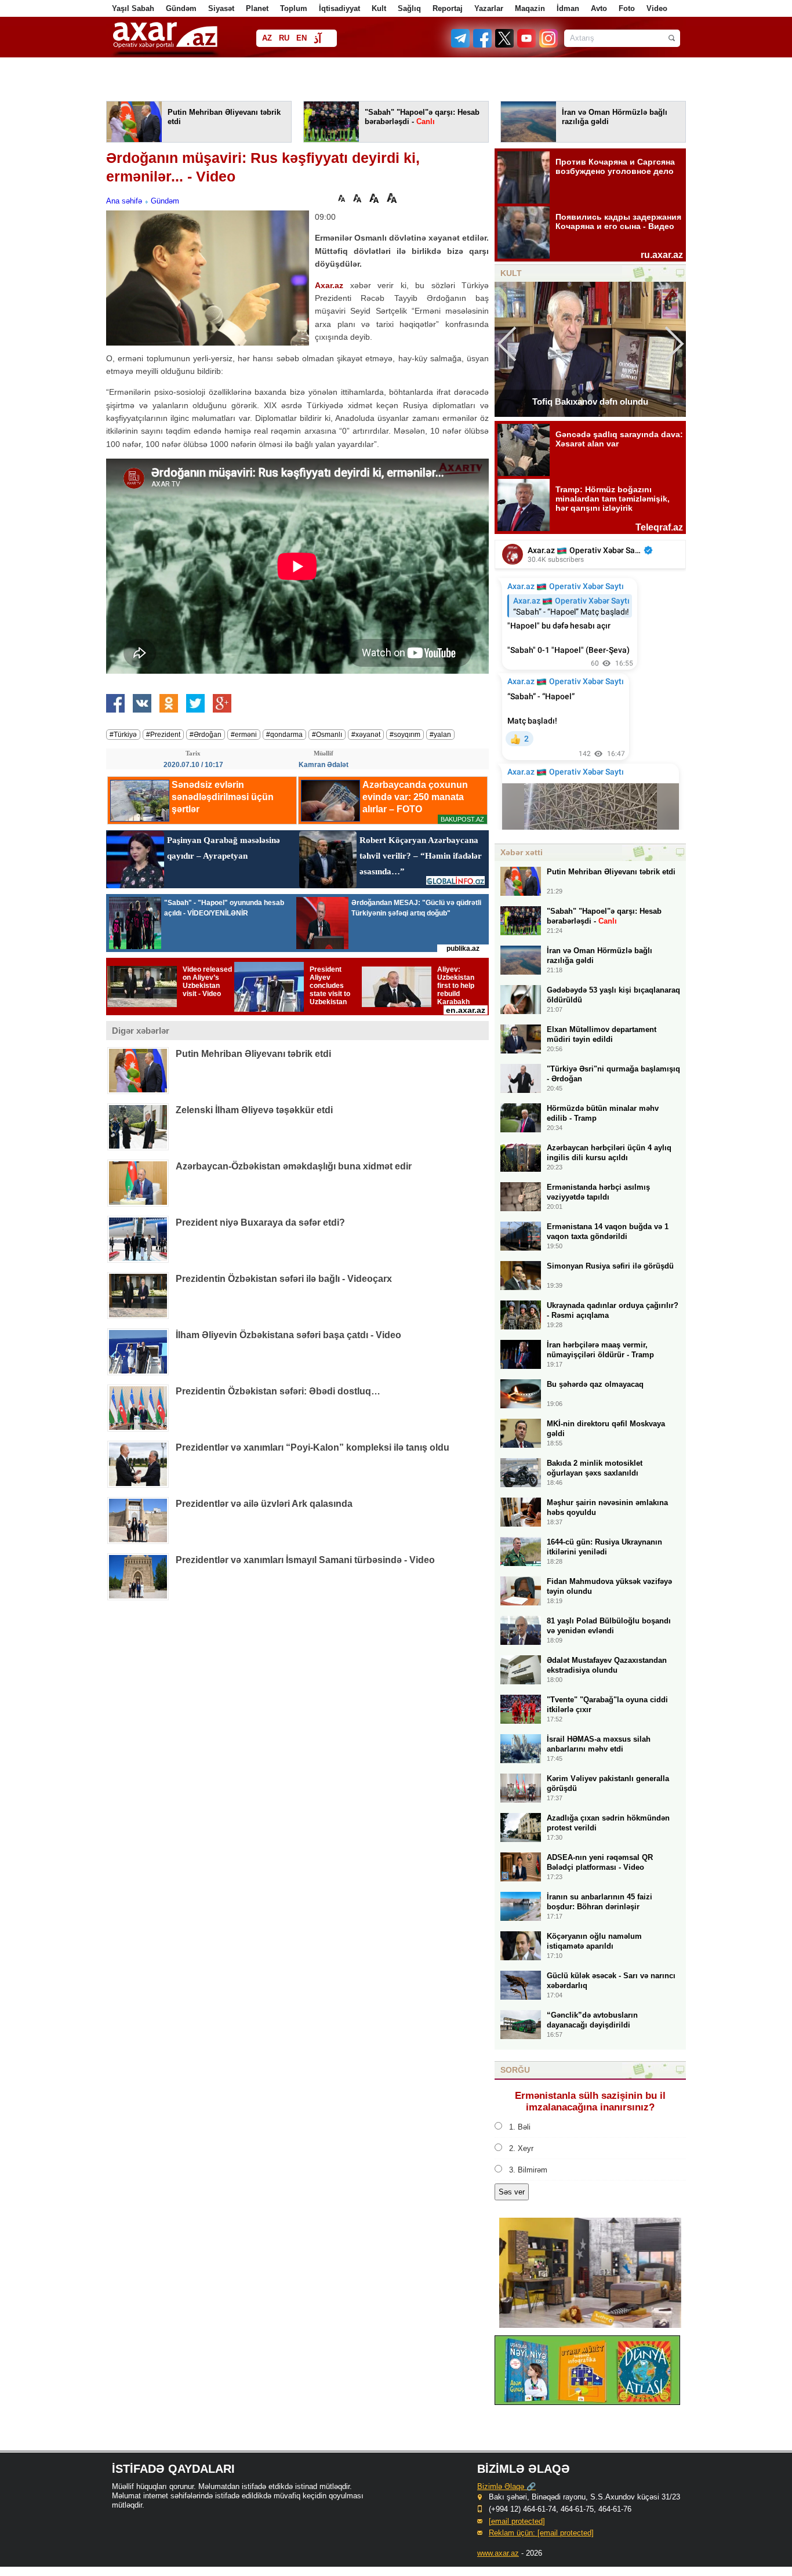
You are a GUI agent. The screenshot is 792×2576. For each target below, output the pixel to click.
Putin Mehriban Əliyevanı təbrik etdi (253, 1054)
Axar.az (329, 285)
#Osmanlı (327, 735)
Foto (627, 8)
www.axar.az (498, 2553)
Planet (257, 8)
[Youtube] (527, 45)
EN (301, 38)
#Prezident (163, 735)
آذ (317, 39)
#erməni (244, 735)
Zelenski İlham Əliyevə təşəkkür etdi (254, 1110)
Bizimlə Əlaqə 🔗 (506, 2486)
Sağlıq (409, 8)
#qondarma (284, 735)
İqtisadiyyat (339, 8)
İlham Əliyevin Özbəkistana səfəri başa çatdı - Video (288, 1335)
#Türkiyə (123, 735)
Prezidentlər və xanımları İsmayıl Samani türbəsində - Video (305, 1560)
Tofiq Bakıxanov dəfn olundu (590, 402)
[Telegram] (462, 45)
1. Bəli (520, 2127)
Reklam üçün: (541, 2533)
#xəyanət (366, 735)
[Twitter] (505, 45)
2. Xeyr (521, 2148)
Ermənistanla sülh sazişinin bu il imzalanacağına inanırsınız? (590, 2101)
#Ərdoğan (206, 735)
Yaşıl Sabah (133, 8)
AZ (267, 38)
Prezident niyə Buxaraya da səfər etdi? (260, 1222)
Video (657, 8)
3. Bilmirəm (528, 2170)
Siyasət (221, 8)
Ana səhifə (124, 201)
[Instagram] (548, 45)
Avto (599, 8)
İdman (568, 8)
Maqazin (530, 8)
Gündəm (181, 8)
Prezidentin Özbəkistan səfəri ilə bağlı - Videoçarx (284, 1279)
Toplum (294, 8)
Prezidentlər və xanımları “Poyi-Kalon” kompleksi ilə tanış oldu (313, 1447)
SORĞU (515, 2070)
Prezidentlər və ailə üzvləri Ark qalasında (264, 1504)
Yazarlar (489, 8)
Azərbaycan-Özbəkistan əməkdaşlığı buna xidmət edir (294, 1166)
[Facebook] (483, 45)
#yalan (440, 735)
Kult (379, 8)
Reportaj (448, 8)
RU (284, 38)
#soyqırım (405, 735)
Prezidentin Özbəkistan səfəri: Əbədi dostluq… (278, 1391)
